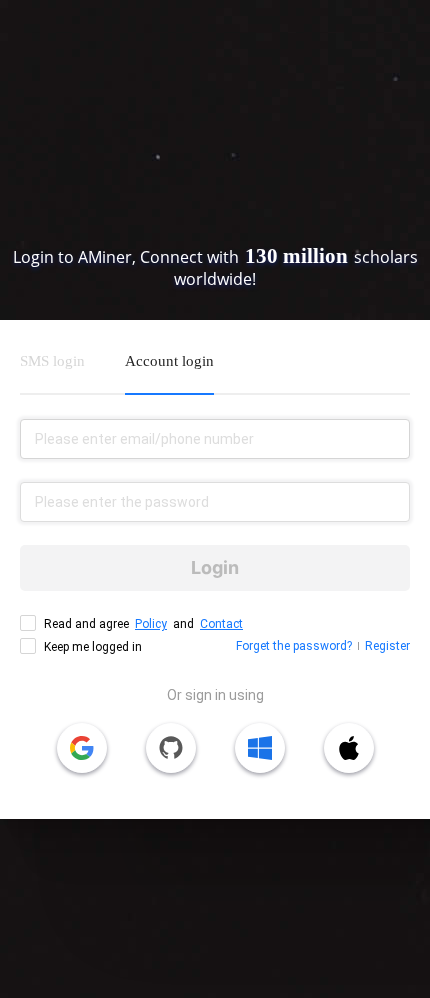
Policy (151, 624)
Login (215, 567)
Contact (221, 624)
